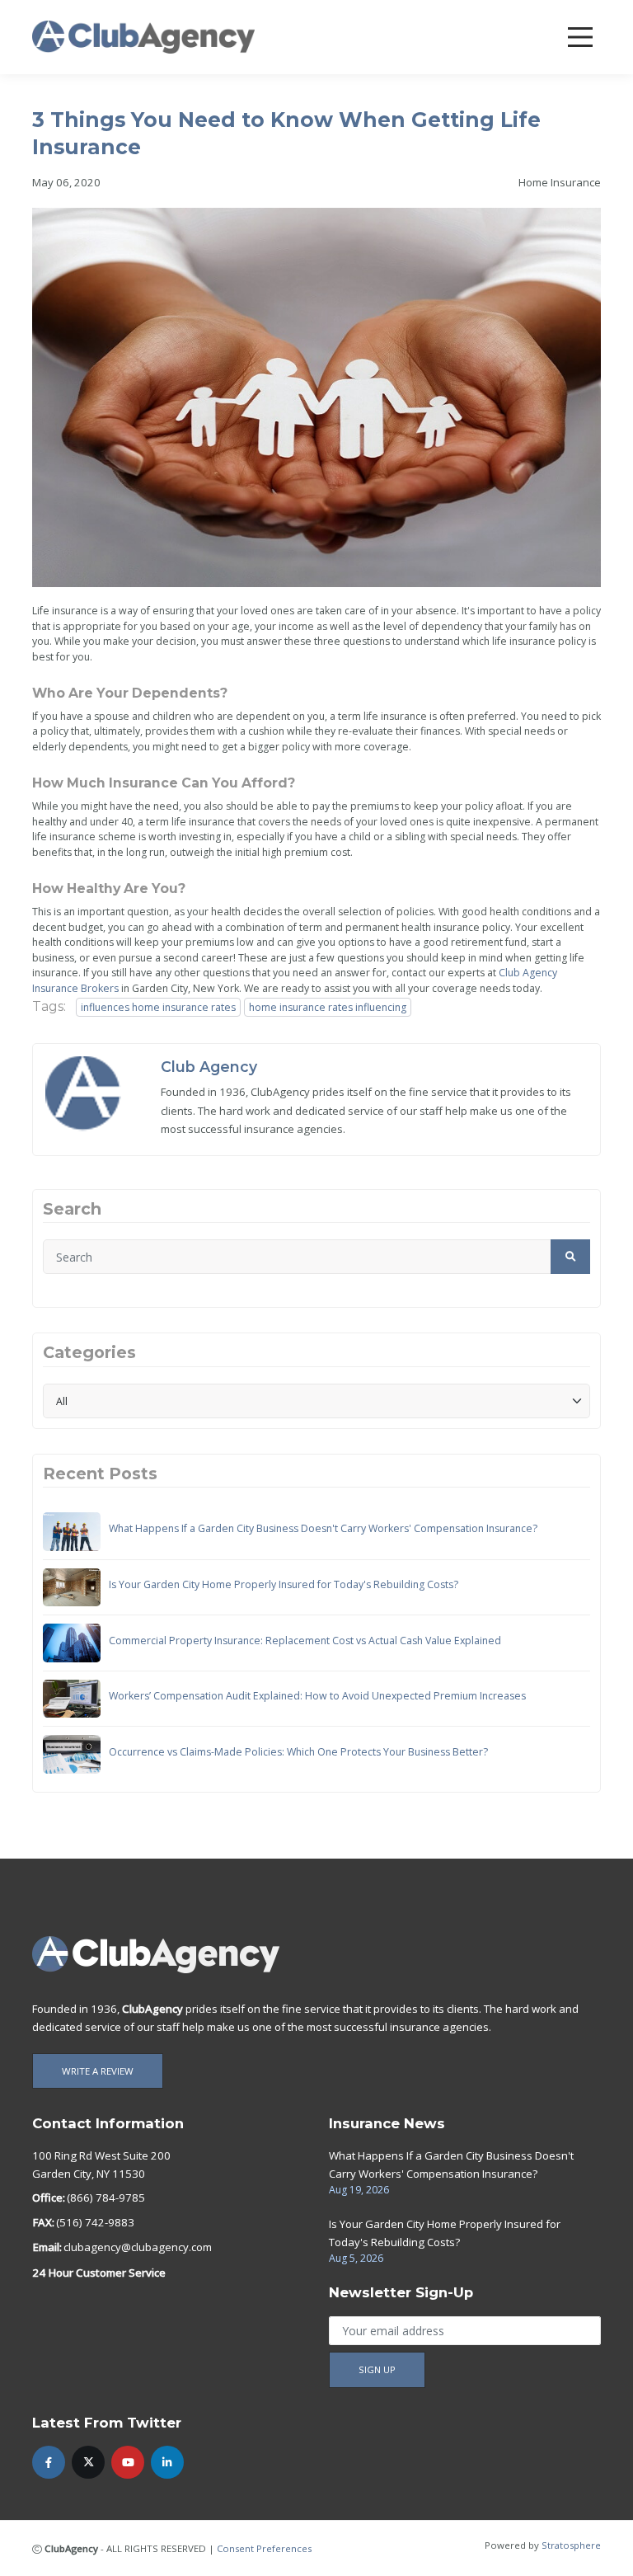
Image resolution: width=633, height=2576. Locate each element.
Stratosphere (571, 2545)
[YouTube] (128, 2462)
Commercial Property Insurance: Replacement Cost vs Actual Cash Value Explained (305, 1641)
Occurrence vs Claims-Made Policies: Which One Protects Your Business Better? (298, 1752)
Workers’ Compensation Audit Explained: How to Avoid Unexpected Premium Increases (317, 1696)
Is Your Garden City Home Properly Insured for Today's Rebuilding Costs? (284, 1584)
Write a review (98, 2071)
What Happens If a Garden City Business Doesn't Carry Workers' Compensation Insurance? (323, 1528)
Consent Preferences (264, 2548)
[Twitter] (88, 2462)
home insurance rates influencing (328, 1007)
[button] (570, 1257)
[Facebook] (49, 2462)
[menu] (580, 37)
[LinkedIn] (167, 2462)
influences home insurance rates (158, 1007)
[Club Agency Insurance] (143, 36)
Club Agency (209, 1067)
